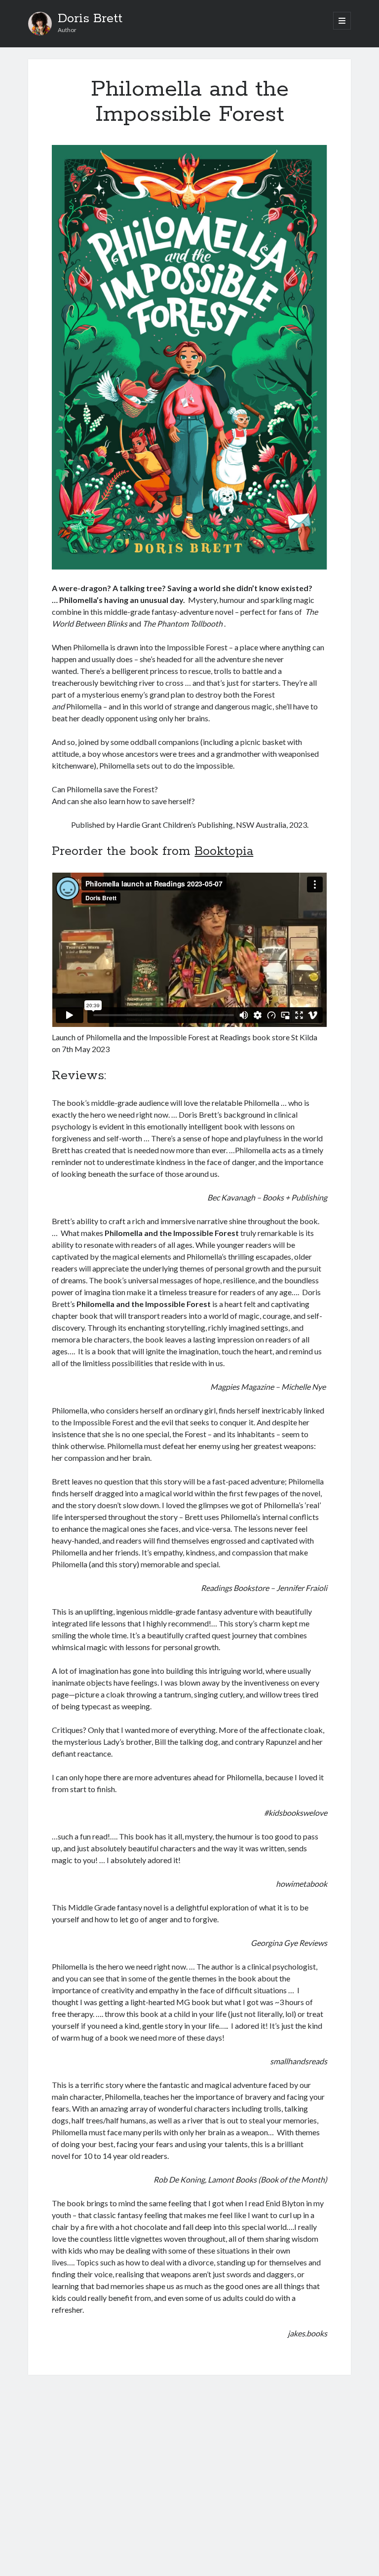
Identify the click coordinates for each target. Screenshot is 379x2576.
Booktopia (224, 851)
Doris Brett (90, 19)
